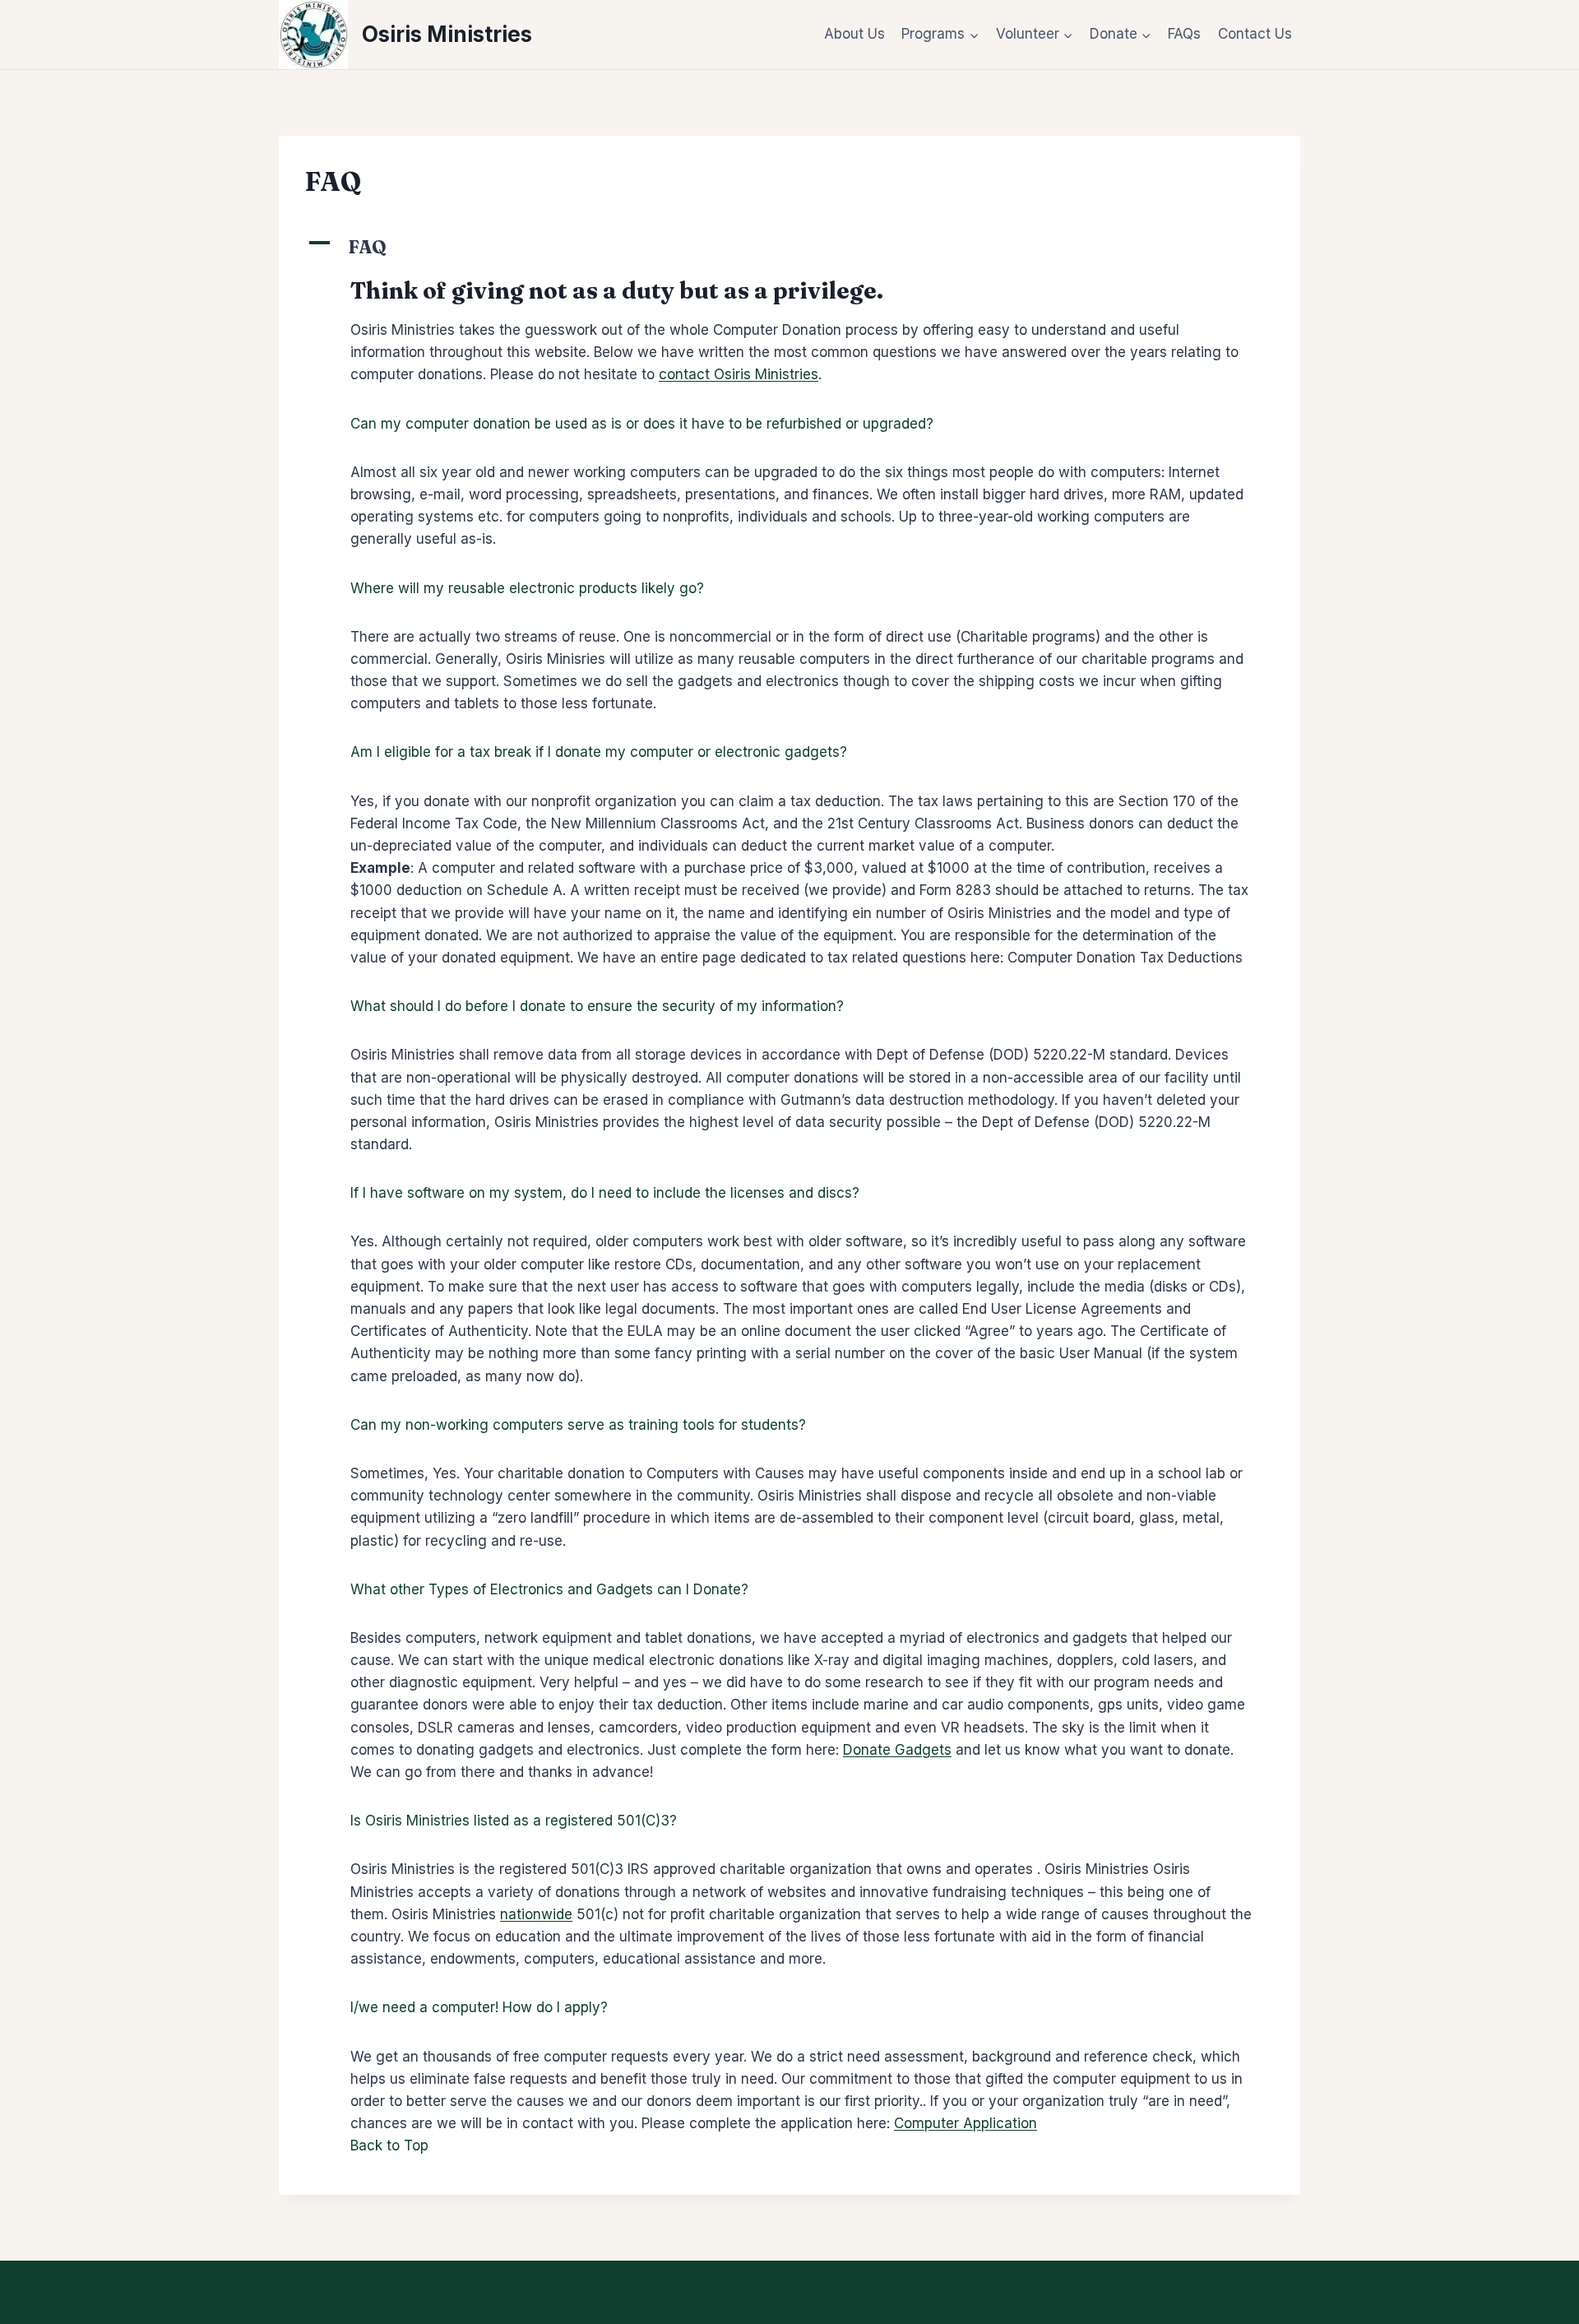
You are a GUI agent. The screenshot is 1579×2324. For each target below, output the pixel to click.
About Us (854, 34)
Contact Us (1255, 34)
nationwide (536, 1914)
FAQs (1184, 34)
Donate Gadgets (897, 1750)
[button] (789, 247)
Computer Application (965, 2123)
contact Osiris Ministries (739, 374)
